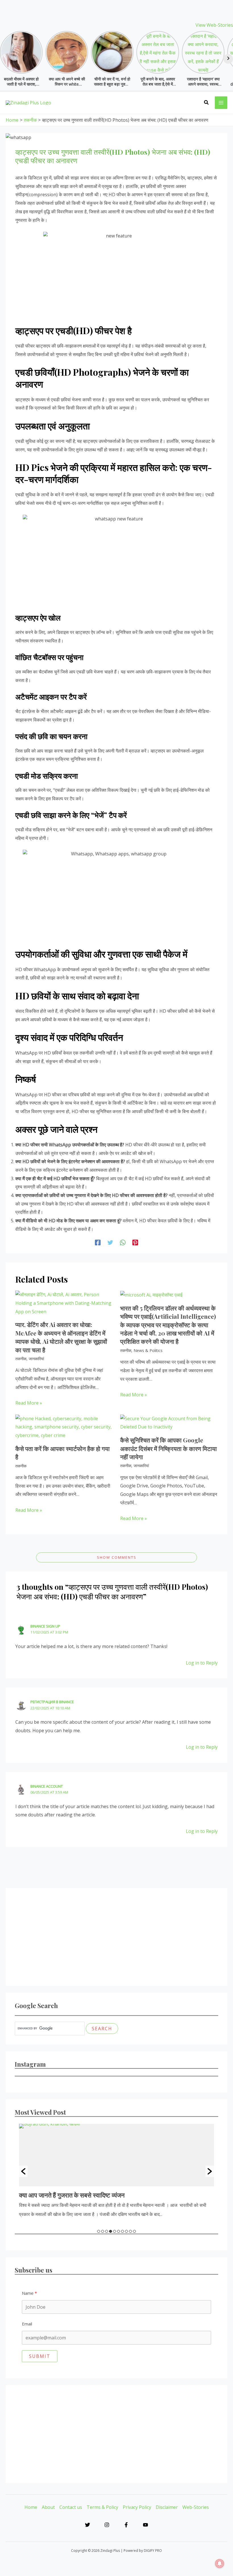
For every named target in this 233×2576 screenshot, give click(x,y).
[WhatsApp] (123, 1242)
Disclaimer (167, 2507)
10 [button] (134, 2231)
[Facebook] (98, 1242)
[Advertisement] (116, 1937)
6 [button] (118, 2231)
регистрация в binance (52, 1702)
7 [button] (122, 2231)
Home (31, 2507)
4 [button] (111, 2231)
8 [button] (126, 2231)
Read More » (29, 1403)
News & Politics (148, 1350)
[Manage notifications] (220, 2563)
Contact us (71, 2507)
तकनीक (21, 1359)
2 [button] (103, 2231)
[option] (116, 2171)
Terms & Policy (102, 2507)
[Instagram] (107, 2525)
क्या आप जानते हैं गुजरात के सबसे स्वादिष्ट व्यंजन (72, 2195)
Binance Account (47, 1786)
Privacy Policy (137, 2507)
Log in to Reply (202, 1663)
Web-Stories (196, 2507)
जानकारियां (36, 1359)
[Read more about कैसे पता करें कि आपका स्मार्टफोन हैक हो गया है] (64, 1427)
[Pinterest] (135, 1242)
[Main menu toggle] (221, 103)
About (48, 2507)
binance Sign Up (45, 1626)
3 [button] (107, 2231)
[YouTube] (145, 2525)
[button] (207, 103)
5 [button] (115, 2231)
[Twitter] (110, 1242)
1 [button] (99, 2231)
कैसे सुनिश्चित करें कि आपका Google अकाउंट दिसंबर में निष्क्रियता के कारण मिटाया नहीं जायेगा (168, 1448)
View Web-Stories (214, 25)
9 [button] (130, 2231)
